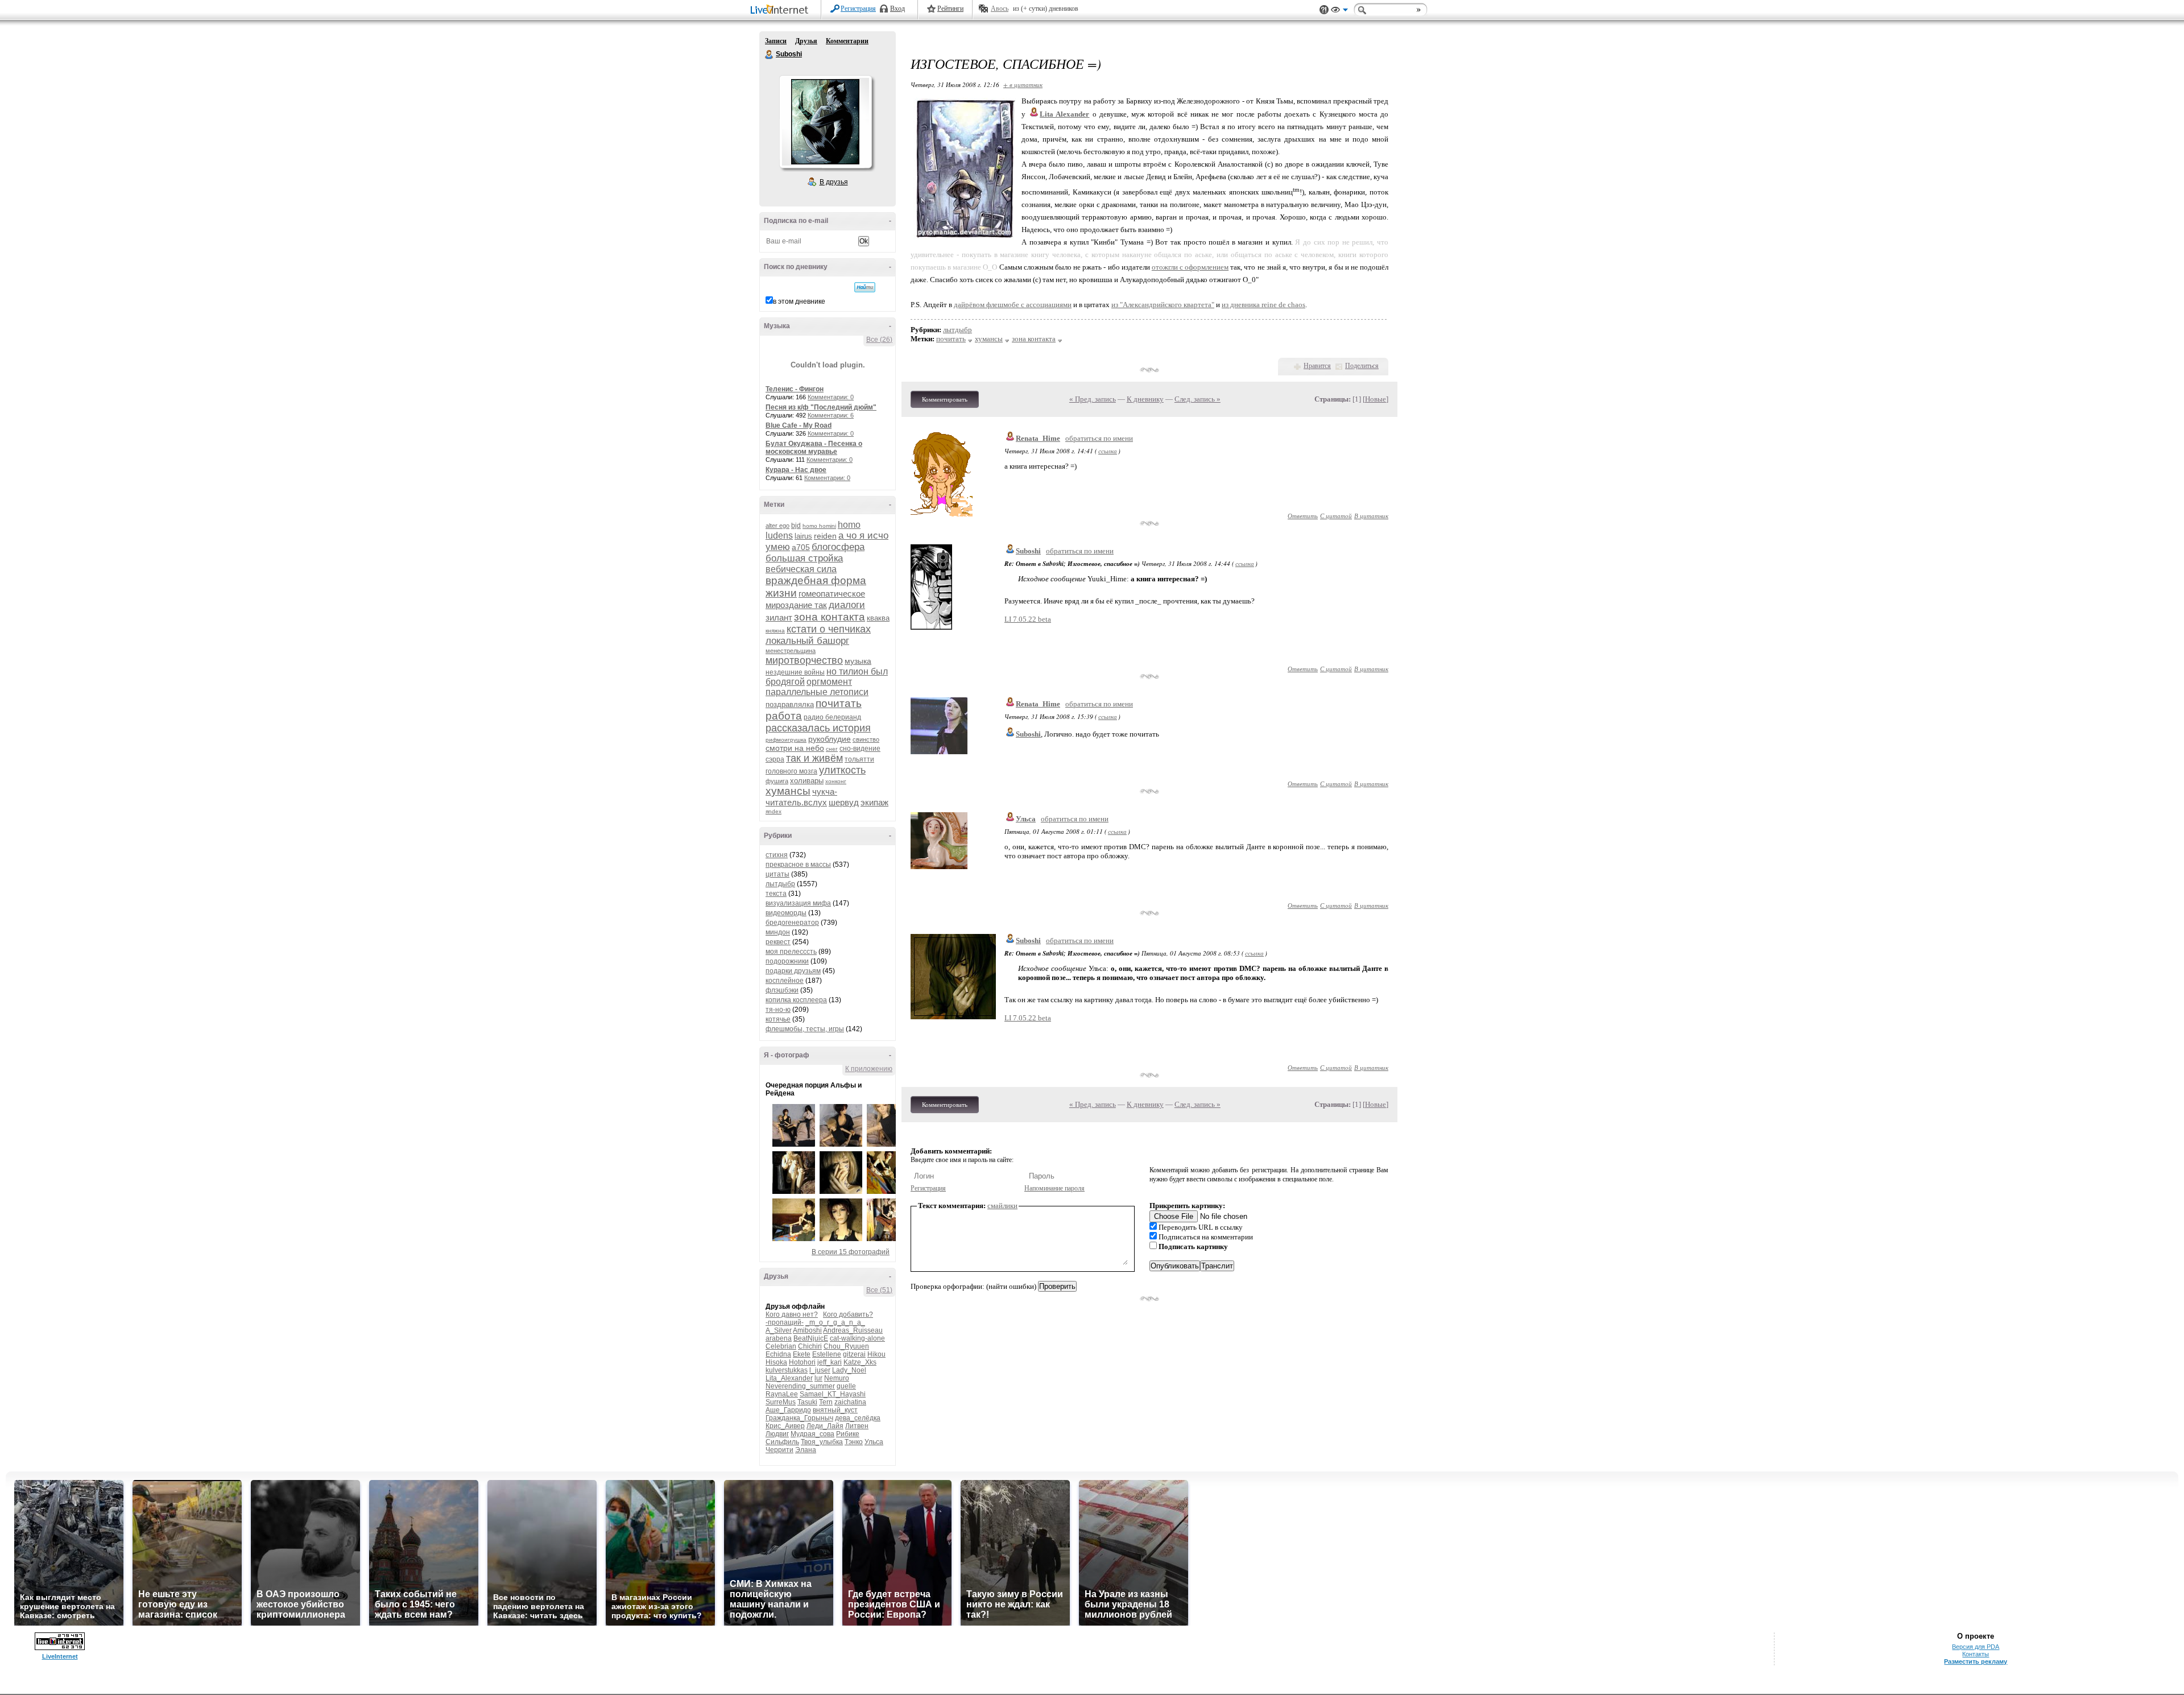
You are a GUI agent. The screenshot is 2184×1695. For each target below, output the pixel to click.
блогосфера (838, 547)
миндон (778, 932)
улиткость (842, 770)
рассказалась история (818, 728)
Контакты (1976, 1654)
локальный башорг (807, 641)
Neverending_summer (800, 1386)
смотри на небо (795, 748)
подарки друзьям (793, 971)
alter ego (777, 526)
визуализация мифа (798, 903)
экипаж (874, 802)
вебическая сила (801, 569)
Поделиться (1362, 366)
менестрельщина (791, 651)
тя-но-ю (778, 1010)
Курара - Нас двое (796, 470)
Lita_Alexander (789, 1378)
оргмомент (829, 682)
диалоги (847, 605)
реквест (778, 942)
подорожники (787, 961)
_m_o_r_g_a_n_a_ (835, 1322)
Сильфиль (782, 1442)
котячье (778, 1019)
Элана (806, 1450)
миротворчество (804, 660)
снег (832, 749)
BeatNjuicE (811, 1338)
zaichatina (850, 1402)
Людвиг (777, 1434)
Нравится (1317, 366)
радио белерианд (832, 717)
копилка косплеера (796, 1000)
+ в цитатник (1023, 84)
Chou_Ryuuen (846, 1346)
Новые (1376, 399)
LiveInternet (781, 11)
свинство (866, 739)
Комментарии (847, 41)
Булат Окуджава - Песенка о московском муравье (814, 448)
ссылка (1108, 451)
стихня (777, 855)
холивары (807, 781)
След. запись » (1198, 399)
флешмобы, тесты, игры (805, 1029)
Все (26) (879, 340)
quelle (846, 1386)
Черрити (779, 1450)
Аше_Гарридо (788, 1410)
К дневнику (1145, 399)
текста (776, 894)
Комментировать (945, 399)
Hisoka (776, 1362)
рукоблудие (830, 739)
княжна (775, 631)
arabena (779, 1338)
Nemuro (837, 1378)
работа (784, 716)
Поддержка (1324, 10)
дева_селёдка (858, 1418)
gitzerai (854, 1354)
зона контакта (830, 617)
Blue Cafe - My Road (799, 425)
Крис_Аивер (785, 1426)
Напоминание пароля (1054, 1188)
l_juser (820, 1370)
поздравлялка (790, 704)
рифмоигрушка (786, 740)
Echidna (778, 1354)
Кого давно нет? (792, 1314)
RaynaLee (782, 1394)
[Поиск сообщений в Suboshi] (865, 287)
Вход (897, 9)
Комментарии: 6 (831, 415)
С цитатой (1336, 516)
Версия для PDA (1976, 1647)
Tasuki (807, 1402)
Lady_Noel (849, 1370)
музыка (858, 661)
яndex (773, 811)
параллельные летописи (817, 692)
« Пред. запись (1093, 399)
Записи (776, 41)
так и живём (814, 758)
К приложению (869, 1069)
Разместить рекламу (1976, 1661)
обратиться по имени (1099, 438)
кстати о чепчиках (829, 629)
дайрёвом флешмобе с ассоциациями (1013, 305)
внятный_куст (835, 1410)
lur (818, 1378)
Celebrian (781, 1346)
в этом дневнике (799, 301)
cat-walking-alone (857, 1338)
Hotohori (802, 1362)
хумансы (788, 791)
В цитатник (1371, 516)
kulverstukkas (787, 1370)
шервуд (844, 802)
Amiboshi (807, 1330)
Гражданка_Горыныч (799, 1418)
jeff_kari (830, 1362)
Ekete (802, 1354)
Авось (1000, 9)
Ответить (1303, 516)
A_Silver (779, 1330)
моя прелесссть (791, 952)
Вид (1339, 11)
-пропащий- (785, 1322)
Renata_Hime (1038, 438)
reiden (825, 536)
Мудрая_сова (812, 1434)
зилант (779, 617)
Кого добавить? (848, 1314)
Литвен (857, 1426)
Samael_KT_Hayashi (833, 1394)
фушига (777, 781)
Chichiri (810, 1346)
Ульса (874, 1442)
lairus (803, 536)
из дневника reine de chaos (1263, 305)
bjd (796, 526)
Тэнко (854, 1442)
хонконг (836, 781)
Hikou (876, 1354)
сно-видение (860, 749)
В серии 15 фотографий (851, 1252)
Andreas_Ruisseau (853, 1330)
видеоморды (786, 913)
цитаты (777, 874)
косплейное (785, 981)
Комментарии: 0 (831, 397)
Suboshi (770, 55)
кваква (878, 618)
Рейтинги (950, 9)
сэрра (775, 759)
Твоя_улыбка (822, 1442)
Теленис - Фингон (795, 389)
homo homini (819, 526)
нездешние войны (795, 672)
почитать (839, 703)
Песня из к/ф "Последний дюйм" (821, 407)
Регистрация (858, 9)
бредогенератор (792, 923)
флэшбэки (782, 990)
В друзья (834, 182)
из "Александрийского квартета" (1163, 305)
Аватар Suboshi (825, 122)
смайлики (1002, 1206)
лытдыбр (780, 884)
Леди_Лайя (825, 1426)
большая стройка (804, 558)
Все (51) (879, 1290)
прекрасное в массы (798, 865)
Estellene (827, 1354)
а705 (801, 547)
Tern (826, 1402)
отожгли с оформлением (1190, 267)
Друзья (806, 41)
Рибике (848, 1434)
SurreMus (781, 1402)
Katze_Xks (860, 1362)
